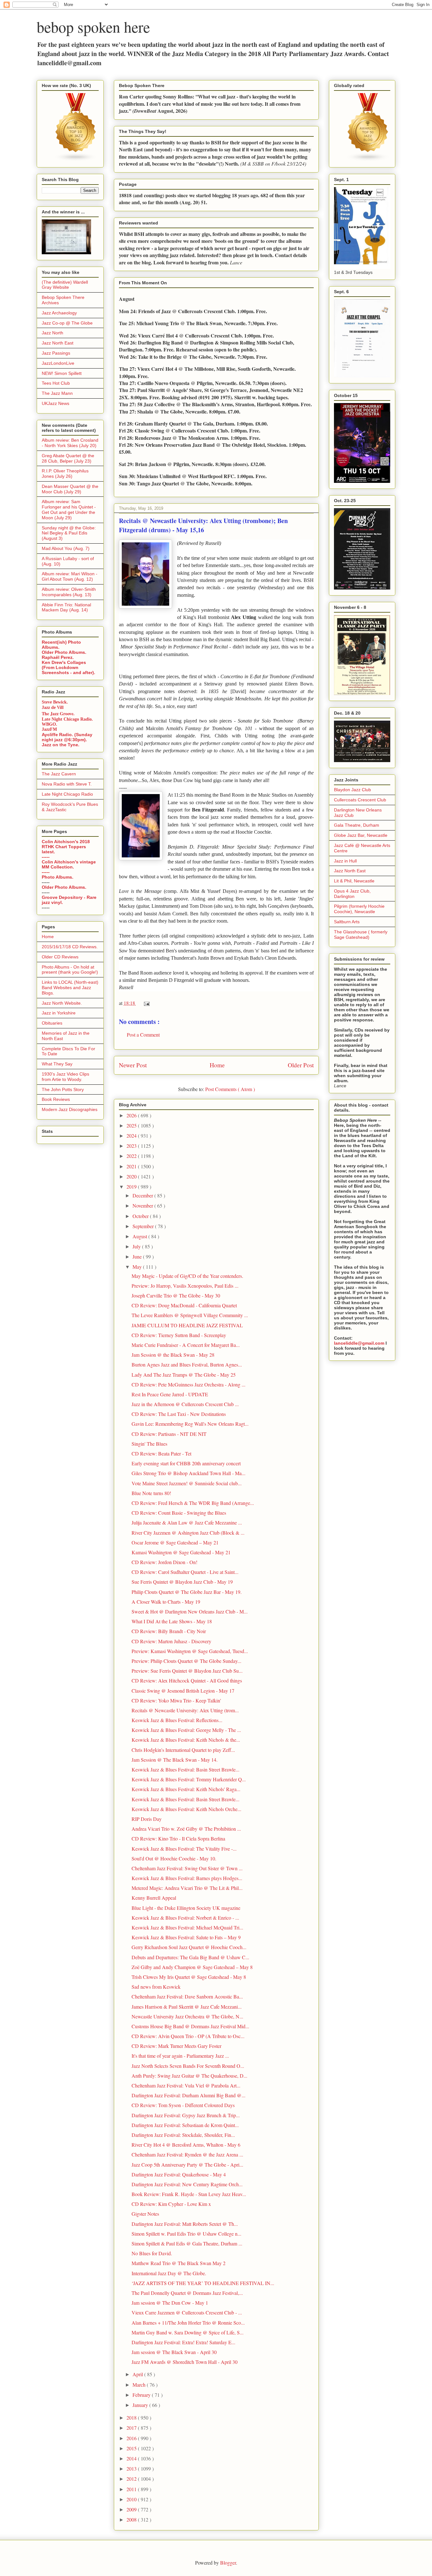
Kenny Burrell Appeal (154, 1898)
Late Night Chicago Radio (67, 794)
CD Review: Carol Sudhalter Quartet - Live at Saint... (185, 1572)
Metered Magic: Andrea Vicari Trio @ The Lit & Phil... (187, 1888)
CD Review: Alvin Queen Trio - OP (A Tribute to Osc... (188, 2036)
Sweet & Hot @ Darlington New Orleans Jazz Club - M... (190, 1611)
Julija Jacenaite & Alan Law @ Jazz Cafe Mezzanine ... (187, 1522)
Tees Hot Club (56, 383)
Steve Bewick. (55, 702)
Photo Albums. (58, 877)
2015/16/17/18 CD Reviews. (70, 947)
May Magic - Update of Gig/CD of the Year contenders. (187, 1276)
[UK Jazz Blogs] (76, 160)
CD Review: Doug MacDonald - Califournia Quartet (184, 1305)
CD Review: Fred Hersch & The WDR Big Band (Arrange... (193, 1503)
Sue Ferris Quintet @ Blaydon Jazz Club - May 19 (182, 1582)
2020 (132, 1176)
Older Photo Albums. (64, 652)
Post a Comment (143, 1035)
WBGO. (49, 724)
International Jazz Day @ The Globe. (169, 2273)
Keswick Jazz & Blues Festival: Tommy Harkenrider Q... (189, 1779)
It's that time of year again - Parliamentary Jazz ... (180, 2056)
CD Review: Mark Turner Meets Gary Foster (176, 2046)
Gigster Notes (145, 2214)
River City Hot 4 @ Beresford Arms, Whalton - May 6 (186, 2145)
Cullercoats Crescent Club (360, 800)
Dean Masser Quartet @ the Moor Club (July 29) (70, 489)
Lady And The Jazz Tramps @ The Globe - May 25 (184, 1375)
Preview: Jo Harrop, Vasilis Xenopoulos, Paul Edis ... (185, 1286)
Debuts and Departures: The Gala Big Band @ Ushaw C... (190, 1957)
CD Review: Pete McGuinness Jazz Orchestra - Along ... (188, 1384)
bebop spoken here (93, 27)
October (141, 1216)
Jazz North (52, 333)
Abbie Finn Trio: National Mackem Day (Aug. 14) (66, 607)
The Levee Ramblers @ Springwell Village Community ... (190, 1315)
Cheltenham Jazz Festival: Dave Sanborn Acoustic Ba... (187, 1996)
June (138, 1256)
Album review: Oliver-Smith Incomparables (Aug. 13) (69, 592)
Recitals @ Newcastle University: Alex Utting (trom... (185, 1710)
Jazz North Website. (62, 1003)
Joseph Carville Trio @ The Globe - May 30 (176, 1295)
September (144, 1226)
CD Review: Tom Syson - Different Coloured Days (183, 2105)
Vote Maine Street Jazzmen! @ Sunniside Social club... (187, 1483)
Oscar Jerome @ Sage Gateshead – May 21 (175, 1542)
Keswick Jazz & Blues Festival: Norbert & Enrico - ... (185, 1918)
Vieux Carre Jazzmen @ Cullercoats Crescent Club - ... (187, 2312)
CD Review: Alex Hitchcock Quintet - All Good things (187, 1680)
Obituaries (52, 1023)
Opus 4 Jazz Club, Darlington (352, 894)
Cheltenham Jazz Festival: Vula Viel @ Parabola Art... (186, 2085)
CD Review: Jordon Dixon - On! (164, 1562)
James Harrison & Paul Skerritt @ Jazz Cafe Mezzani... (187, 2007)
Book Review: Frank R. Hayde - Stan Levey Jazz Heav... (189, 2194)
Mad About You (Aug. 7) (66, 548)
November (143, 1206)
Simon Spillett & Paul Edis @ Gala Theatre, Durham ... (187, 2243)
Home (217, 1065)
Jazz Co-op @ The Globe (67, 323)
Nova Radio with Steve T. (67, 784)
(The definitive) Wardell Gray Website (65, 285)
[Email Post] (145, 1003)
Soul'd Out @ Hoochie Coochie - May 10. (174, 1858)
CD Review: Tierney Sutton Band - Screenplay (179, 1335)
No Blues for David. (152, 2253)
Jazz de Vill (53, 707)
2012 (132, 2479)
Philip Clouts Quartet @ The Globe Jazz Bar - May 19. (187, 1592)
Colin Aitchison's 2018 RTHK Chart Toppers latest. (66, 847)
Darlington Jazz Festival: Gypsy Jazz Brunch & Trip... (186, 2115)
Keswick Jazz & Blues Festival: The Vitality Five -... (184, 1849)
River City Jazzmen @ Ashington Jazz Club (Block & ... (188, 1533)
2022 (132, 1156)
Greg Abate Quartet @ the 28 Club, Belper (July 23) (68, 458)
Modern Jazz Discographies (70, 1109)
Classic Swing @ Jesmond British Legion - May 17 (183, 1691)
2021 (132, 1166)
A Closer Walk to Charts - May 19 (166, 1602)
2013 (132, 2469)
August (140, 1236)
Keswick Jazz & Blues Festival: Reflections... (177, 1720)
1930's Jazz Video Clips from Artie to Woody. (65, 1077)
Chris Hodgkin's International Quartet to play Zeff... (183, 1750)
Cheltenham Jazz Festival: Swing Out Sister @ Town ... (187, 1868)
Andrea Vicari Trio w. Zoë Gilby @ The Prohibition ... (186, 1829)
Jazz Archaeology (59, 313)
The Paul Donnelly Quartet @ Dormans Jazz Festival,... (187, 2293)
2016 (132, 2438)
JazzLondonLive (58, 363)
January (141, 2405)
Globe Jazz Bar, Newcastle (361, 835)
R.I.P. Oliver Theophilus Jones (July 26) (65, 474)
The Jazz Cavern (59, 774)
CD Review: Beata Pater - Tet (161, 1453)
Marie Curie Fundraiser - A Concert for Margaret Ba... (186, 1345)
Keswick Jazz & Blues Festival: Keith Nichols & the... (186, 1740)
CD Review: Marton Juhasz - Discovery (171, 1641)
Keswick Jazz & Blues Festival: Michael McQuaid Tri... (187, 1927)
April (138, 2374)
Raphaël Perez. (58, 657)
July (137, 1246)
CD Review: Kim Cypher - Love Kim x (171, 2204)
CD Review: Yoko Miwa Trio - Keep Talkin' (176, 1700)
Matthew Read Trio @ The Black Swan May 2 (179, 2263)
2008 (132, 2519)
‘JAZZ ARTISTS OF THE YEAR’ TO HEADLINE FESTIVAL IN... (203, 2283)
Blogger (228, 2563)
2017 (132, 2428)
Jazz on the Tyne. (61, 745)
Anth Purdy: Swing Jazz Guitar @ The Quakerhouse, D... (189, 2076)
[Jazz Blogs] (368, 160)
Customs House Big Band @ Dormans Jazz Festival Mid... (190, 2026)
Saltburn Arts (347, 922)
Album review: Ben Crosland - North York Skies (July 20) (70, 443)
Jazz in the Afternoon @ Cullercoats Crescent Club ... (185, 1404)
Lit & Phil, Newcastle (354, 881)
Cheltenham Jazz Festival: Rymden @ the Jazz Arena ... (187, 2154)
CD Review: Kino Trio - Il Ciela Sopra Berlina (178, 1838)
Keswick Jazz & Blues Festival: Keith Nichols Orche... (186, 1809)
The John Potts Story (63, 1089)
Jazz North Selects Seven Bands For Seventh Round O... (188, 2066)
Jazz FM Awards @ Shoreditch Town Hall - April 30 (185, 2362)
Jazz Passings (56, 353)
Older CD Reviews (60, 957)
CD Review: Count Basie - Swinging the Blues (179, 1513)
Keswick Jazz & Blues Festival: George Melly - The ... (186, 1730)
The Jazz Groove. (58, 713)
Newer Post (133, 1065)
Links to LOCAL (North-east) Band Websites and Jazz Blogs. (70, 988)
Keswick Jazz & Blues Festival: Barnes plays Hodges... (187, 1878)
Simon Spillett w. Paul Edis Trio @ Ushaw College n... (186, 2234)
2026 (132, 1115)
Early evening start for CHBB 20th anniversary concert (186, 1463)
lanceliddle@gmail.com (359, 1343)
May (138, 1267)
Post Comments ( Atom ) (230, 1089)
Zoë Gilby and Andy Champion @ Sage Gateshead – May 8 (192, 1967)
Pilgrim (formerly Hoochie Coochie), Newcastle (359, 909)
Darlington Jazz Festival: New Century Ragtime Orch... (187, 2184)
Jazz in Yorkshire (59, 1013)
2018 (132, 2418)
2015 (132, 2448)
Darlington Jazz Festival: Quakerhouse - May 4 (179, 2174)
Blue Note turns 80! (151, 1493)
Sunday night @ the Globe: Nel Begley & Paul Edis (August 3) (69, 533)
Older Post (301, 1065)
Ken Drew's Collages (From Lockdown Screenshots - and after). (68, 667)
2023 (132, 1146)
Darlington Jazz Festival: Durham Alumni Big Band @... (188, 2095)
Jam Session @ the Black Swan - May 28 (173, 1355)
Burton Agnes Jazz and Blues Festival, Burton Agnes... (187, 1364)
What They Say (57, 1064)
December (143, 1195)
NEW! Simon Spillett (62, 373)
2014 (132, 2458)
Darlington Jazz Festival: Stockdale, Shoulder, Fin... (183, 2135)
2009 (132, 2509)
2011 (132, 2489)
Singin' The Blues (149, 1444)
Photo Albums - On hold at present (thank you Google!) (70, 970)
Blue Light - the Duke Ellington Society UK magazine (186, 1908)
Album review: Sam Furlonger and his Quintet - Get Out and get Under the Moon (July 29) (69, 509)
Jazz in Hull (345, 861)
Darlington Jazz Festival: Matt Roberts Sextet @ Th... (185, 2224)
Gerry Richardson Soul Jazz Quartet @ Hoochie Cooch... (189, 1947)
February (142, 2395)
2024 (132, 1136)
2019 (132, 1187)
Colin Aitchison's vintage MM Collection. (69, 864)
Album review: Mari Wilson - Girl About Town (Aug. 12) (70, 576)
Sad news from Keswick (156, 1987)
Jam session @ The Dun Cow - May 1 (170, 2303)
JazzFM (49, 729)
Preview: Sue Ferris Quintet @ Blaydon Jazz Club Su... (187, 1671)
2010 (132, 2499)
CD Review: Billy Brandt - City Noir (169, 1631)
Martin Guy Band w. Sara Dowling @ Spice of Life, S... (188, 2332)
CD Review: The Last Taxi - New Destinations (179, 1414)
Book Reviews (56, 1099)
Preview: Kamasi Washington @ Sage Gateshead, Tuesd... (190, 1651)
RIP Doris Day (147, 1819)
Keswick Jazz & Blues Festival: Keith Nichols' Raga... (186, 1789)
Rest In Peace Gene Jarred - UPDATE (170, 1394)
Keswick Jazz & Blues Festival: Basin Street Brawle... (185, 1769)
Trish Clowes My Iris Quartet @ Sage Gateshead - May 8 (189, 1977)
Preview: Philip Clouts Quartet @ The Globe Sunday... (186, 1661)
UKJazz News (56, 403)
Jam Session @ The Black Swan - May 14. (175, 1760)
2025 (132, 1125)
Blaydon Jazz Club (352, 790)
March (140, 2385)
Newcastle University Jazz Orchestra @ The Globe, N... (187, 2016)
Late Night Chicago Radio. (67, 719)
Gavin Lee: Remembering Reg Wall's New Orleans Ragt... (190, 1424)
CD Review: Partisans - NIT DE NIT (169, 1434)
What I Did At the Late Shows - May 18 (172, 1621)
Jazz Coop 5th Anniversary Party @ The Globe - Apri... (187, 2165)
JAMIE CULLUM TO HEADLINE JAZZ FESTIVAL (187, 1325)
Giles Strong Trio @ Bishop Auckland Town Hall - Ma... (188, 1473)
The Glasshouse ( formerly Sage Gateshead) (361, 934)
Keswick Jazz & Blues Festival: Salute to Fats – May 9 (186, 1937)
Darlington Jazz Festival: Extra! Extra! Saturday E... (183, 2342)
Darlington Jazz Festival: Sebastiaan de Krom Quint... (185, 2125)
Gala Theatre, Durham (357, 825)
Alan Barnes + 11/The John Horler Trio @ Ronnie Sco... (188, 2323)
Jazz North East (58, 343)
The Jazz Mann (57, 393)
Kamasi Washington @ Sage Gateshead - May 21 (181, 1552)
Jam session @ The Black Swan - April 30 (174, 2352)
